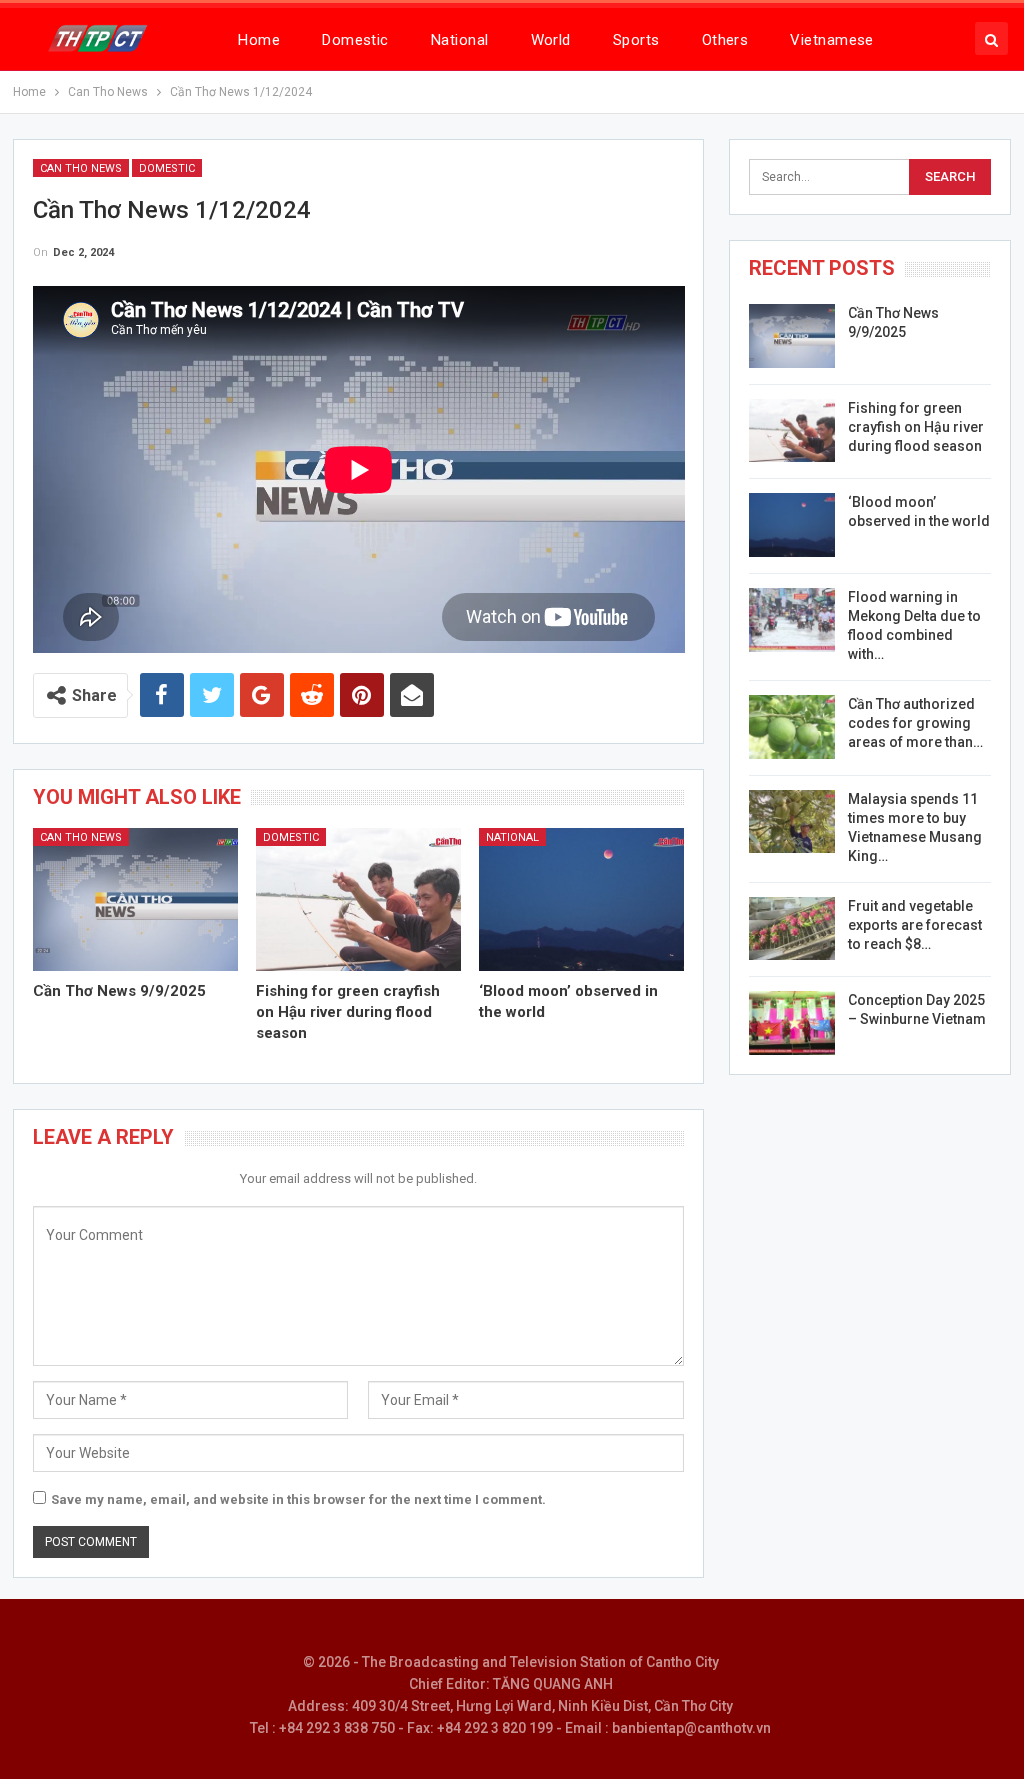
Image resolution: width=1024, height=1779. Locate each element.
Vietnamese (832, 40)
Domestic (355, 40)
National (460, 40)
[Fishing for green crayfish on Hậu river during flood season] (358, 900)
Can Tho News (81, 168)
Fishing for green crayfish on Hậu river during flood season (916, 427)
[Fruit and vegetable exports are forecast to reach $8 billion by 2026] (792, 929)
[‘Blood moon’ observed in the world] (581, 900)
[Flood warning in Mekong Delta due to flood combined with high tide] (792, 620)
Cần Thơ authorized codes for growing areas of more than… (915, 723)
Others (725, 40)
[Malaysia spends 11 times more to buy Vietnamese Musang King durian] (792, 822)
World (551, 40)
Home (259, 40)
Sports (636, 40)
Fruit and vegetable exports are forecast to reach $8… (915, 925)
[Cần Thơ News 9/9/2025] (135, 900)
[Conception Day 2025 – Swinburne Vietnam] (792, 1023)
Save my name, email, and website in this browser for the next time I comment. (298, 1499)
